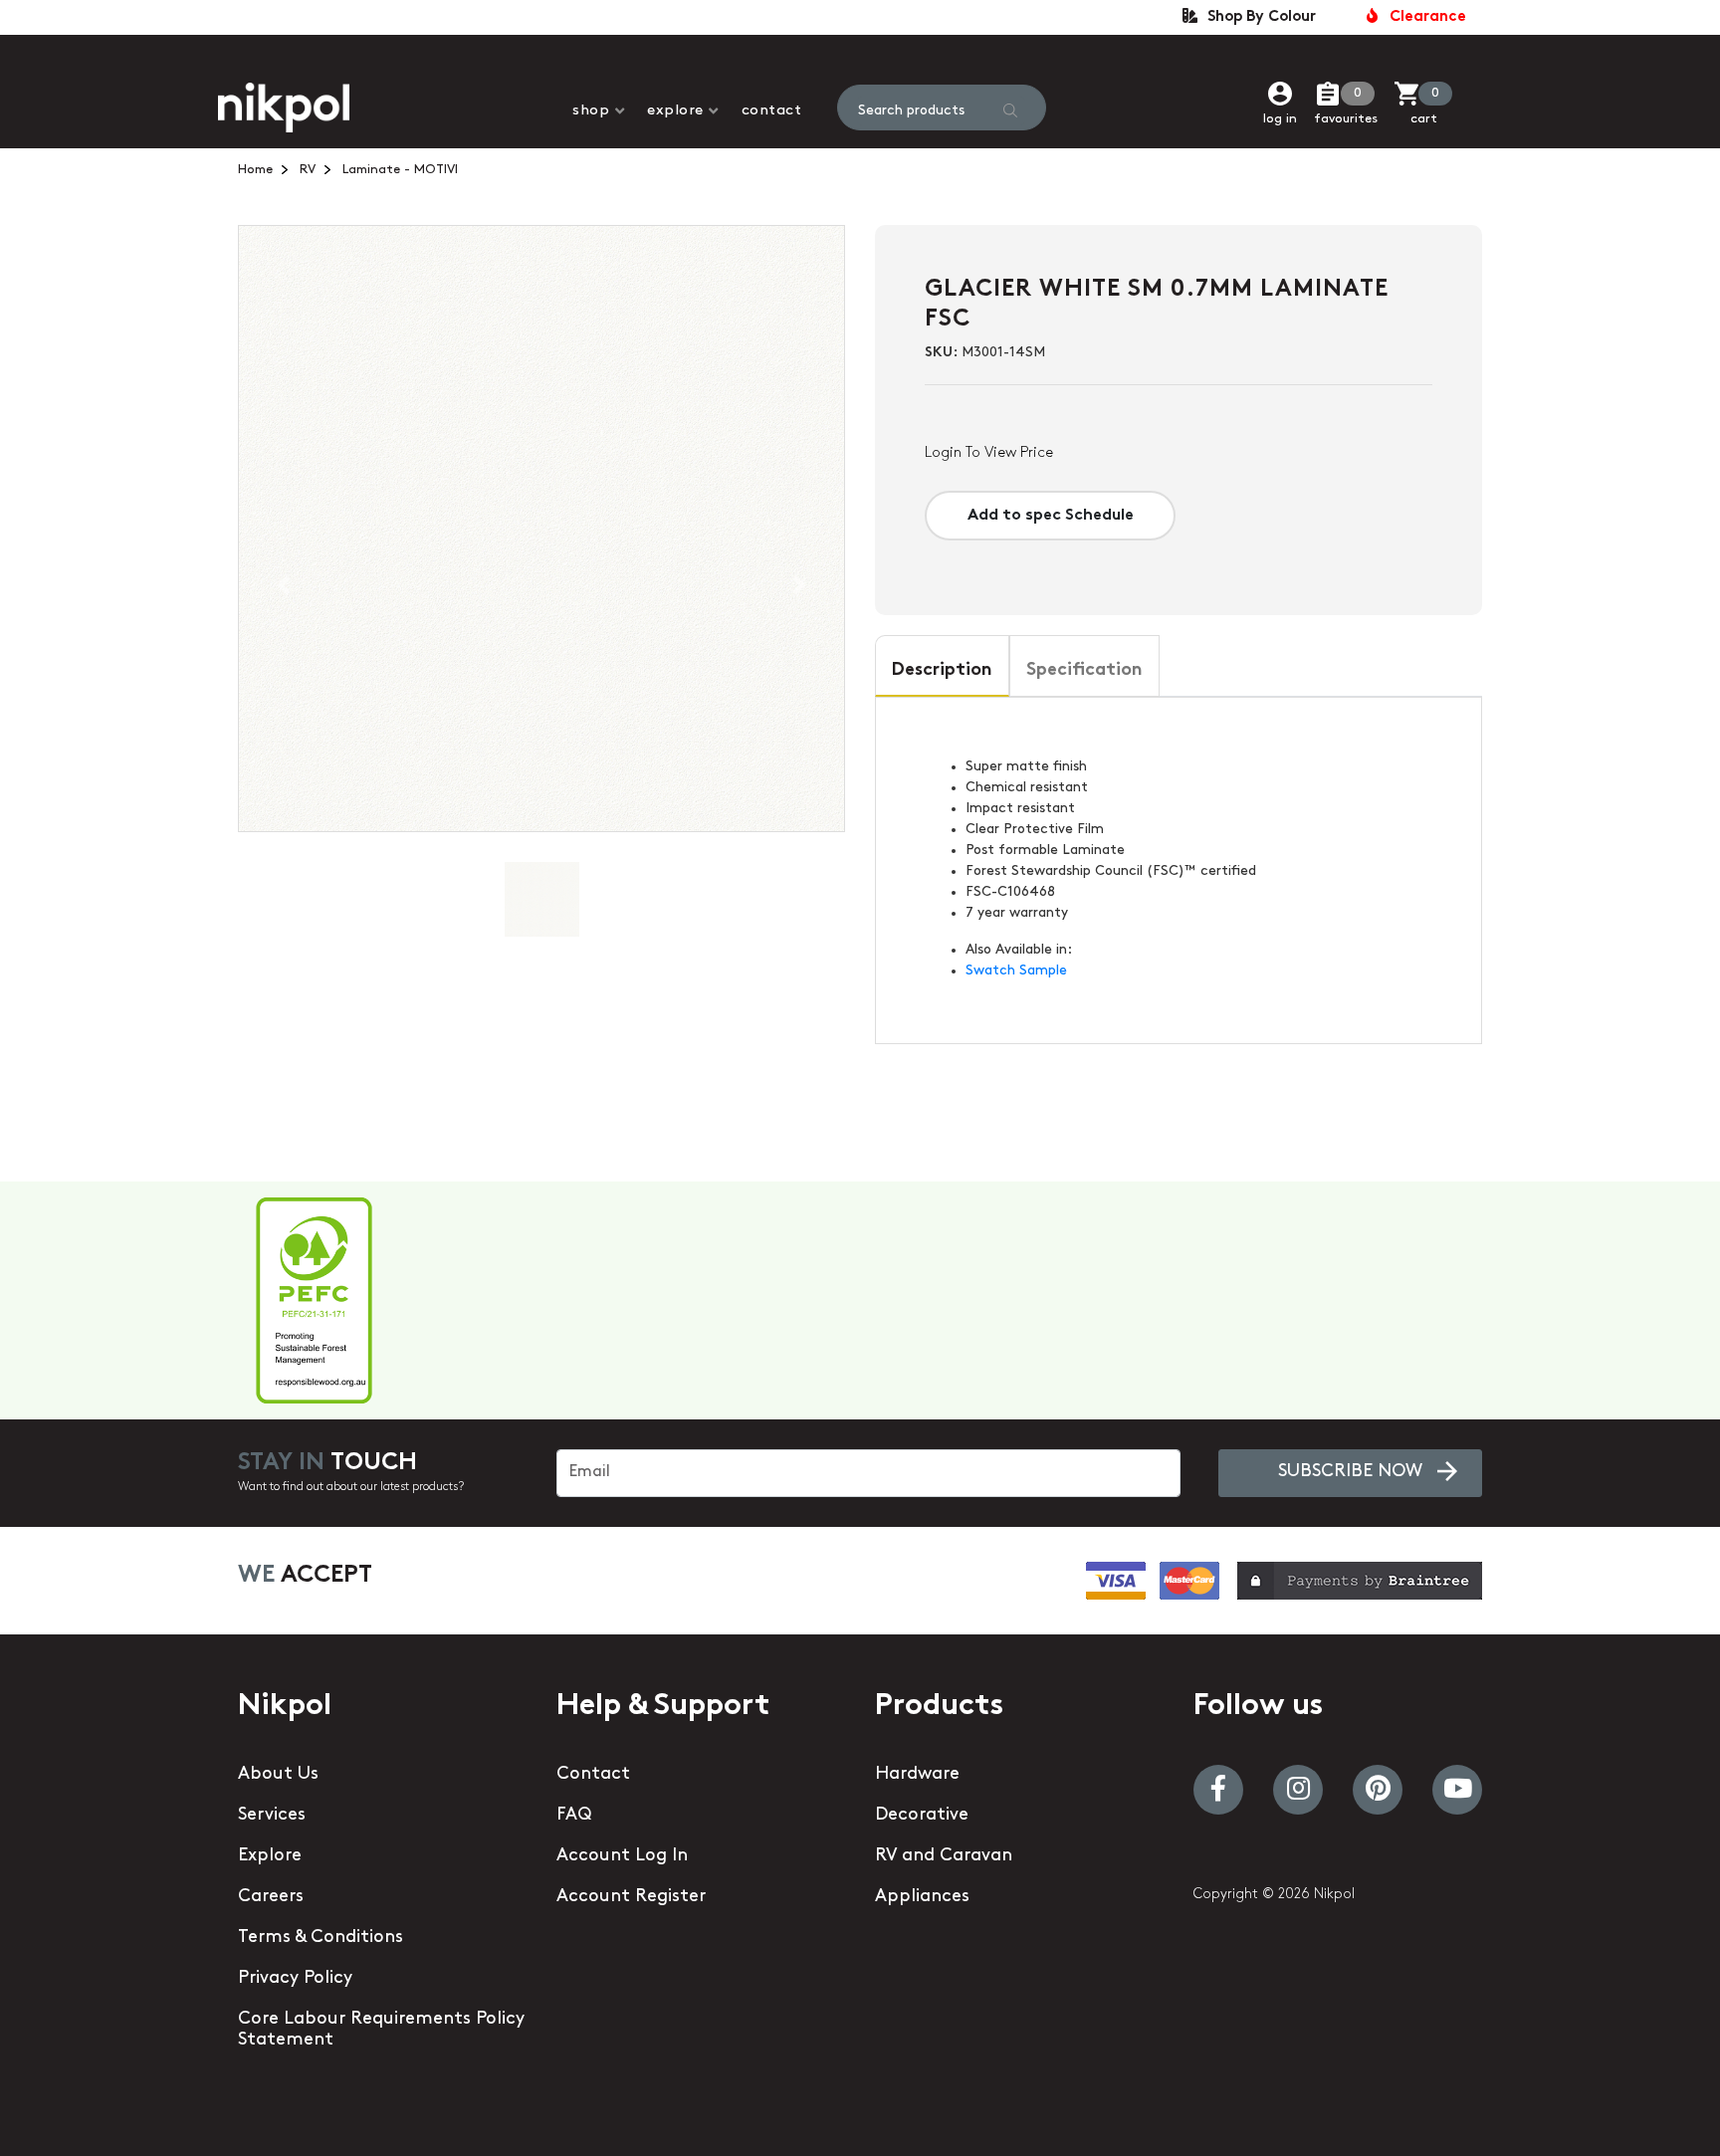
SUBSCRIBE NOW (1350, 1472)
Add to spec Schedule (1051, 516)
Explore (675, 111)
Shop (591, 111)
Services (272, 1816)
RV (308, 170)
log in (1280, 119)
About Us (278, 1775)
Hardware (917, 1775)
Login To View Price (989, 453)
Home (255, 170)
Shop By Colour (1258, 17)
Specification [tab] (1084, 671)
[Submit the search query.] (1010, 110)
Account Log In (622, 1856)
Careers (271, 1897)
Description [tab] (942, 671)
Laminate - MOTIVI (400, 170)
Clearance (1424, 17)
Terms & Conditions (321, 1938)
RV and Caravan (944, 1856)
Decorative (922, 1816)
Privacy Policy (295, 1979)
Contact (772, 111)
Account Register (631, 1897)
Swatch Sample (1016, 971)
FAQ (574, 1816)
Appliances (922, 1897)
